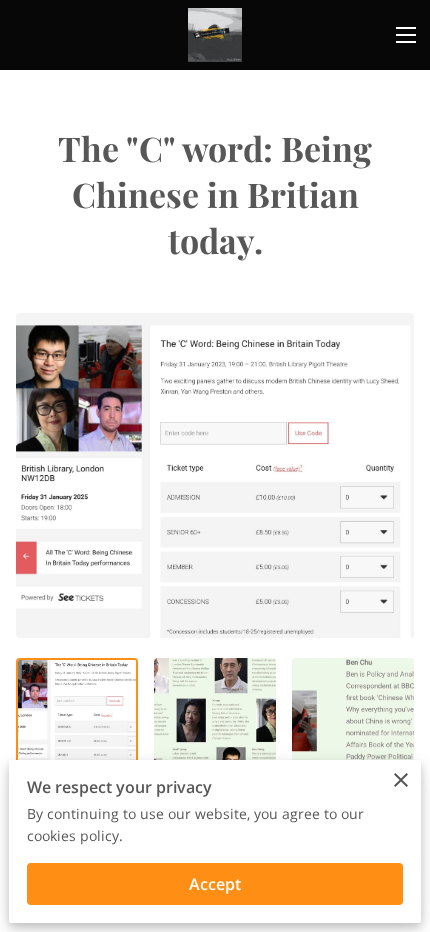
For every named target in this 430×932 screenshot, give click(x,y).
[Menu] (406, 35)
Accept (215, 884)
